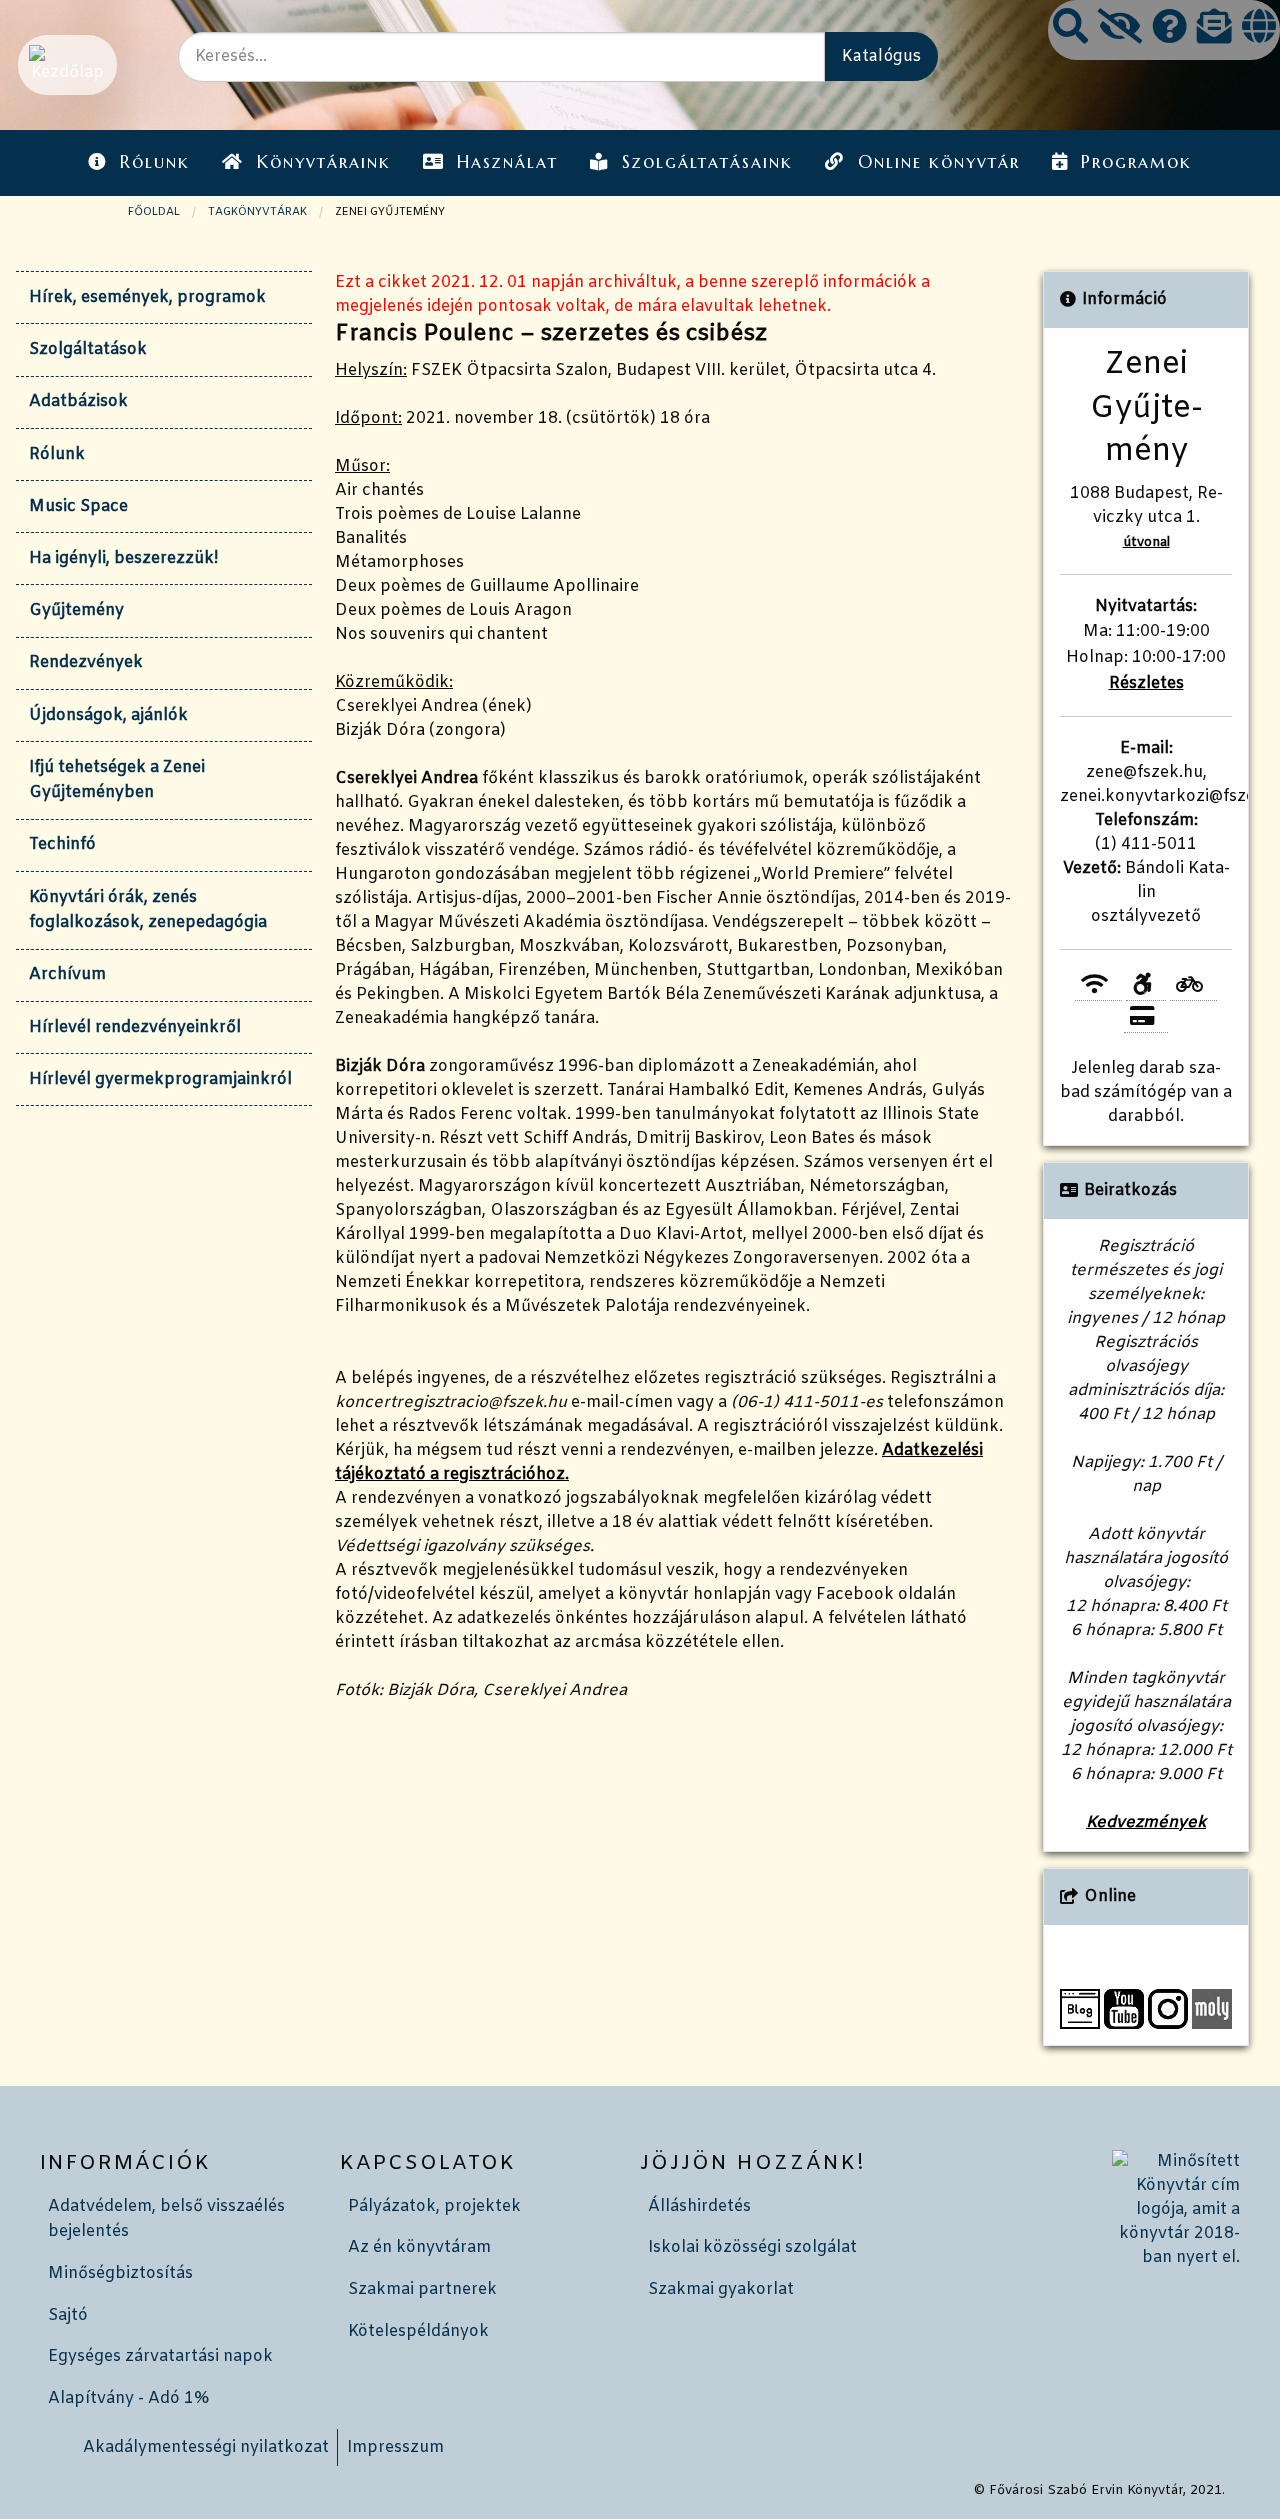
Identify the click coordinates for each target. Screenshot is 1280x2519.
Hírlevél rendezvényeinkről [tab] (135, 1027)
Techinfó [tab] (62, 844)
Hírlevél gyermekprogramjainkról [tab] (160, 1079)
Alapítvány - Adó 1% (128, 2398)
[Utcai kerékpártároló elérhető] (1193, 985)
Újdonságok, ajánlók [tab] (108, 715)
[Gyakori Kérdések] (1169, 29)
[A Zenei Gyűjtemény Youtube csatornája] (1124, 2009)
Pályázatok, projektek (434, 2206)
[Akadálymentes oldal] (1120, 29)
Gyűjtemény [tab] (76, 610)
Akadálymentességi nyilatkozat (206, 2447)
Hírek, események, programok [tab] (147, 297)
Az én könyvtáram (419, 2247)
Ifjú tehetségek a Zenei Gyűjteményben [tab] (117, 780)
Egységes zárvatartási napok (160, 2356)
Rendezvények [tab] (86, 662)
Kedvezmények (1146, 1822)
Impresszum (395, 2447)
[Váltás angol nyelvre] (1259, 29)
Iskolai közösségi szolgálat (752, 2247)
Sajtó (68, 2315)
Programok (1136, 162)
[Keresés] (1070, 29)
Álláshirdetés (699, 2206)
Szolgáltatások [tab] (88, 349)
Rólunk (155, 162)
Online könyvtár (939, 162)
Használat (507, 162)
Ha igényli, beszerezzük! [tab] (123, 558)
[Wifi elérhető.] (1098, 985)
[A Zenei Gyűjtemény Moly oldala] (1212, 2009)
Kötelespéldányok (418, 2331)
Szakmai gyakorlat (721, 2289)
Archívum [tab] (67, 974)
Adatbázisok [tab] (78, 401)
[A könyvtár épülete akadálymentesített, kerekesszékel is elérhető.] (1145, 985)
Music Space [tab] (78, 506)
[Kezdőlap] (65, 64)
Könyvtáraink (324, 162)
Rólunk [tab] (57, 454)
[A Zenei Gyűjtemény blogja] (1080, 2009)
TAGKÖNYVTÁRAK (257, 212)
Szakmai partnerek (422, 2289)
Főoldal (154, 212)
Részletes (1146, 683)
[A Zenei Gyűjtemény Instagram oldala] (1168, 2009)
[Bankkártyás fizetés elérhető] (1146, 1016)
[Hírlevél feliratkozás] (1214, 29)
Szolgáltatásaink (707, 162)
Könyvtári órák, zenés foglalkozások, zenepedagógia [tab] (148, 910)
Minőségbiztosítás (120, 2273)
